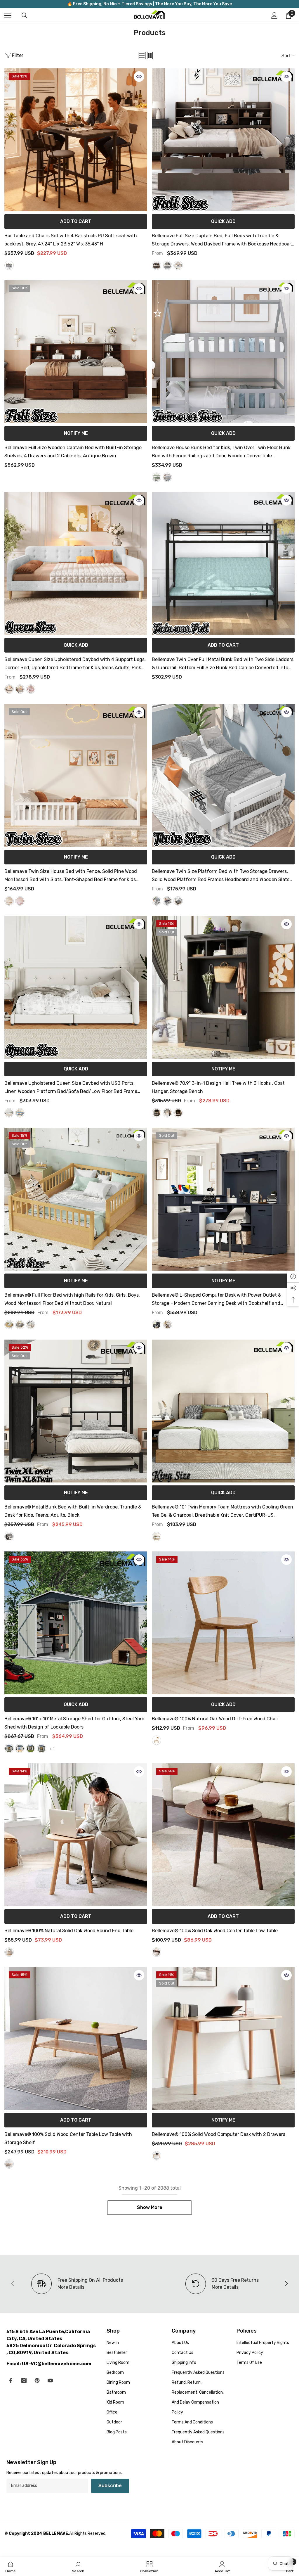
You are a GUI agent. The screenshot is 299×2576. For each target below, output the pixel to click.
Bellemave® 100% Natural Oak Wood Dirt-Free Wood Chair (216, 1719)
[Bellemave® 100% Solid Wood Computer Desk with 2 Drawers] (223, 2038)
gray (167, 477)
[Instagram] (24, 2380)
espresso (178, 901)
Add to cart (76, 221)
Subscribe (110, 2486)
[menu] (8, 15)
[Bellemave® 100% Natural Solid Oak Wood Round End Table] (76, 1835)
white (178, 265)
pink (31, 689)
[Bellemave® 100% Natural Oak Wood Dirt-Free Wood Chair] (223, 1623)
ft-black (31, 1748)
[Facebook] (11, 2380)
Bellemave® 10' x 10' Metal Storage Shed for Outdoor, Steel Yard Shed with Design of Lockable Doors (74, 1723)
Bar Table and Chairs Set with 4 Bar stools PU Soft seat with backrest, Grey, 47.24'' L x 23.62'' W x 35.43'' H (71, 240)
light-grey (167, 265)
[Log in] (274, 15)
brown (157, 1952)
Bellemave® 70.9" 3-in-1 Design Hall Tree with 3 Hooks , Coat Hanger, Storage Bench (218, 1087)
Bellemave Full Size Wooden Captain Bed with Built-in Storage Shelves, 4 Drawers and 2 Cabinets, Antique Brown (73, 452)
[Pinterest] (37, 2380)
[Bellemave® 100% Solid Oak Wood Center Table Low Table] (223, 1835)
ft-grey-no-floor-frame (41, 1748)
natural (9, 1325)
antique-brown (157, 265)
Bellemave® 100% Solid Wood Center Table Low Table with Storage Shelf (68, 2138)
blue (20, 1113)
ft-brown (20, 1748)
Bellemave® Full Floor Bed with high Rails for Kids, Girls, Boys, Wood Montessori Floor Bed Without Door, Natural (72, 1299)
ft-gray (9, 1748)
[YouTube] (50, 2380)
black (157, 1113)
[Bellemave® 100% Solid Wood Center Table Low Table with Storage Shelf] (76, 2038)
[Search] (25, 15)
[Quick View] (139, 77)
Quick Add (223, 221)
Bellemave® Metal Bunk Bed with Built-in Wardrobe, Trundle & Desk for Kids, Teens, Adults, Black (73, 1511)
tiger (178, 1113)
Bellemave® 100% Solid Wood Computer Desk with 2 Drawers (219, 2134)
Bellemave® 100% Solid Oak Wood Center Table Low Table (215, 1931)
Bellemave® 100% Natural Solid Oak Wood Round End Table (69, 1931)
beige (9, 689)
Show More (150, 2207)
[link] (222, 2284)
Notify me (76, 433)
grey (9, 265)
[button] (142, 56)
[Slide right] (286, 2284)
